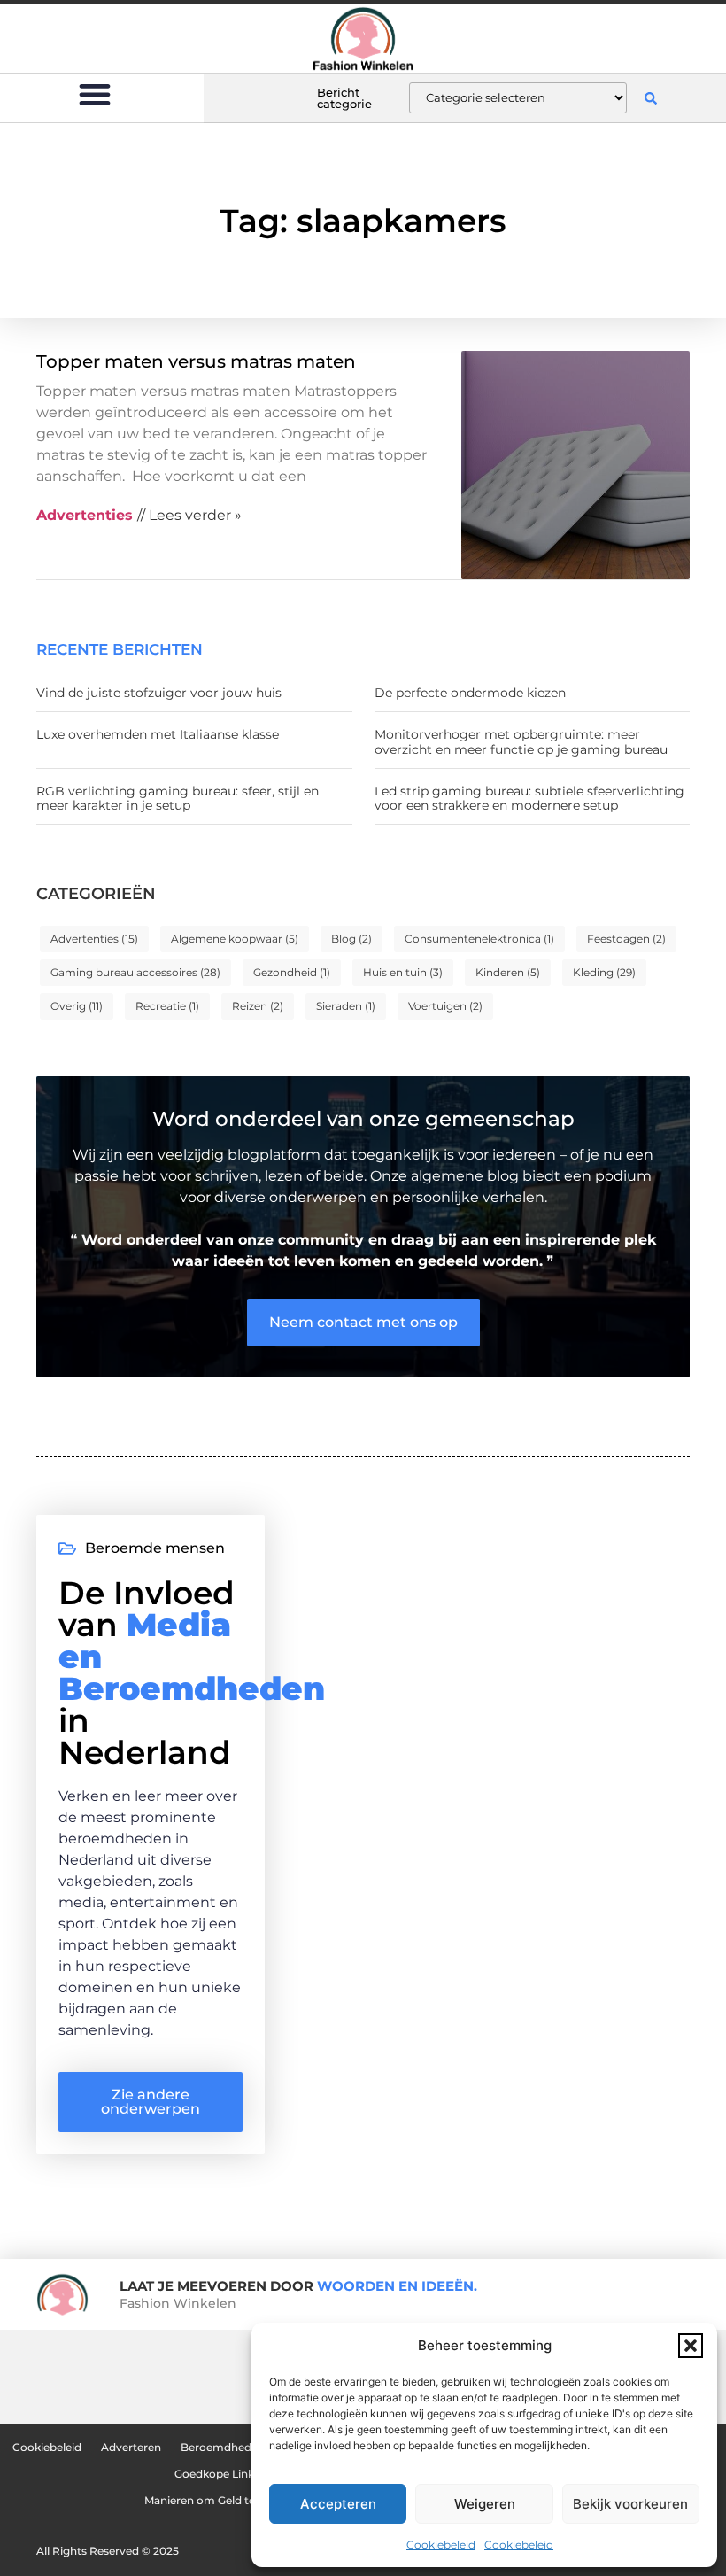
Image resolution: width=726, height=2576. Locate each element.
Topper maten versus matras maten (196, 361)
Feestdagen (626, 939)
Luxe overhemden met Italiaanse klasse (158, 734)
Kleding (604, 972)
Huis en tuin (403, 972)
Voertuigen (445, 1006)
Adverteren (131, 2447)
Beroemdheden (223, 2447)
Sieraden (346, 1006)
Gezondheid (292, 972)
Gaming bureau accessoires (135, 972)
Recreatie (167, 1006)
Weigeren (485, 2504)
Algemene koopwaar (235, 939)
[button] (691, 2346)
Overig (77, 1006)
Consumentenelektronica (479, 939)
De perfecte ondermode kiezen (470, 693)
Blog (351, 939)
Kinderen (508, 972)
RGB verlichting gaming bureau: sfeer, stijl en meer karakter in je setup (178, 799)
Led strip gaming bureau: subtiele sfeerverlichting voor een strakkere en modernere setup (529, 799)
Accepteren (338, 2504)
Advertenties (94, 939)
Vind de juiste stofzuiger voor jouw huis (159, 693)
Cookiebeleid (441, 2545)
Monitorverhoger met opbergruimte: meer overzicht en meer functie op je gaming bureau (521, 742)
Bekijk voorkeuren (630, 2504)
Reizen (258, 1006)
